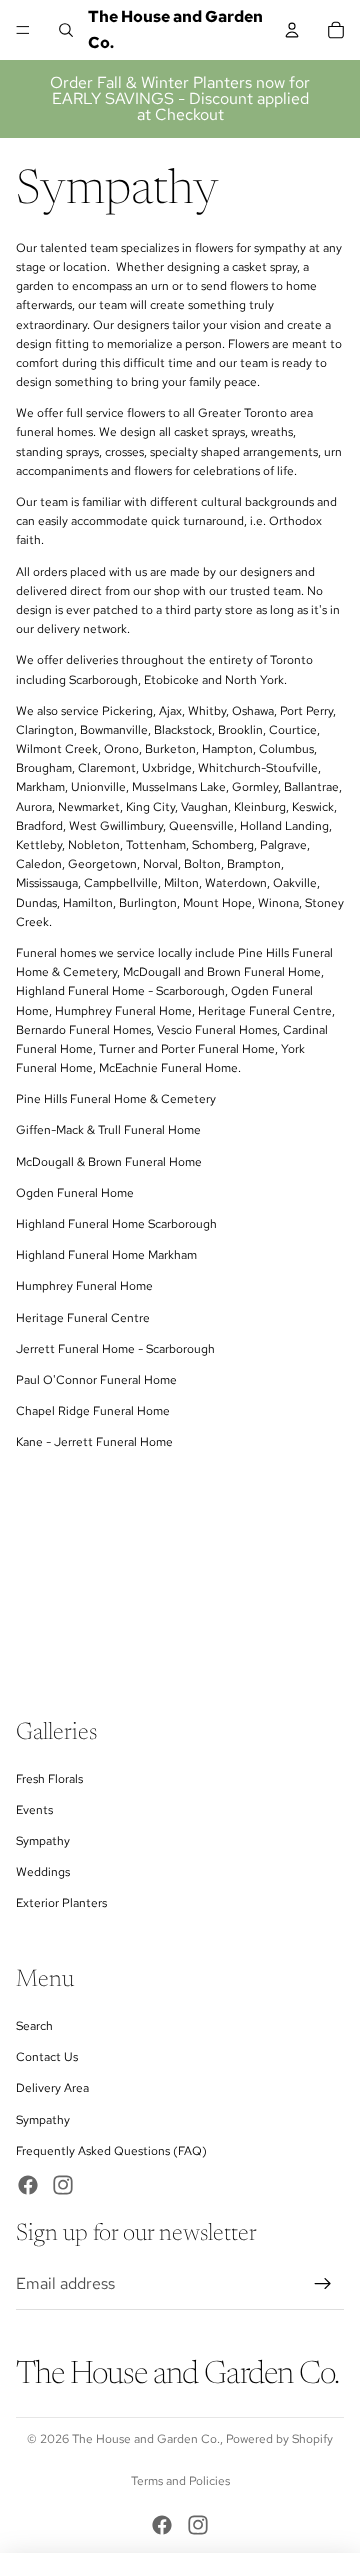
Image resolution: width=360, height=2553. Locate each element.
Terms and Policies (180, 2481)
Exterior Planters (61, 1904)
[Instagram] (63, 2185)
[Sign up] (323, 2285)
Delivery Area (52, 2089)
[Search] (66, 30)
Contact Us (47, 2058)
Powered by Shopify (279, 2439)
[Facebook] (28, 2185)
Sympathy (43, 1841)
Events (34, 1810)
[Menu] (23, 30)
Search (34, 2027)
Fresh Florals (49, 1779)
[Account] (292, 30)
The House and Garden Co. (146, 2439)
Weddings (43, 1873)
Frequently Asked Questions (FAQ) (111, 2151)
